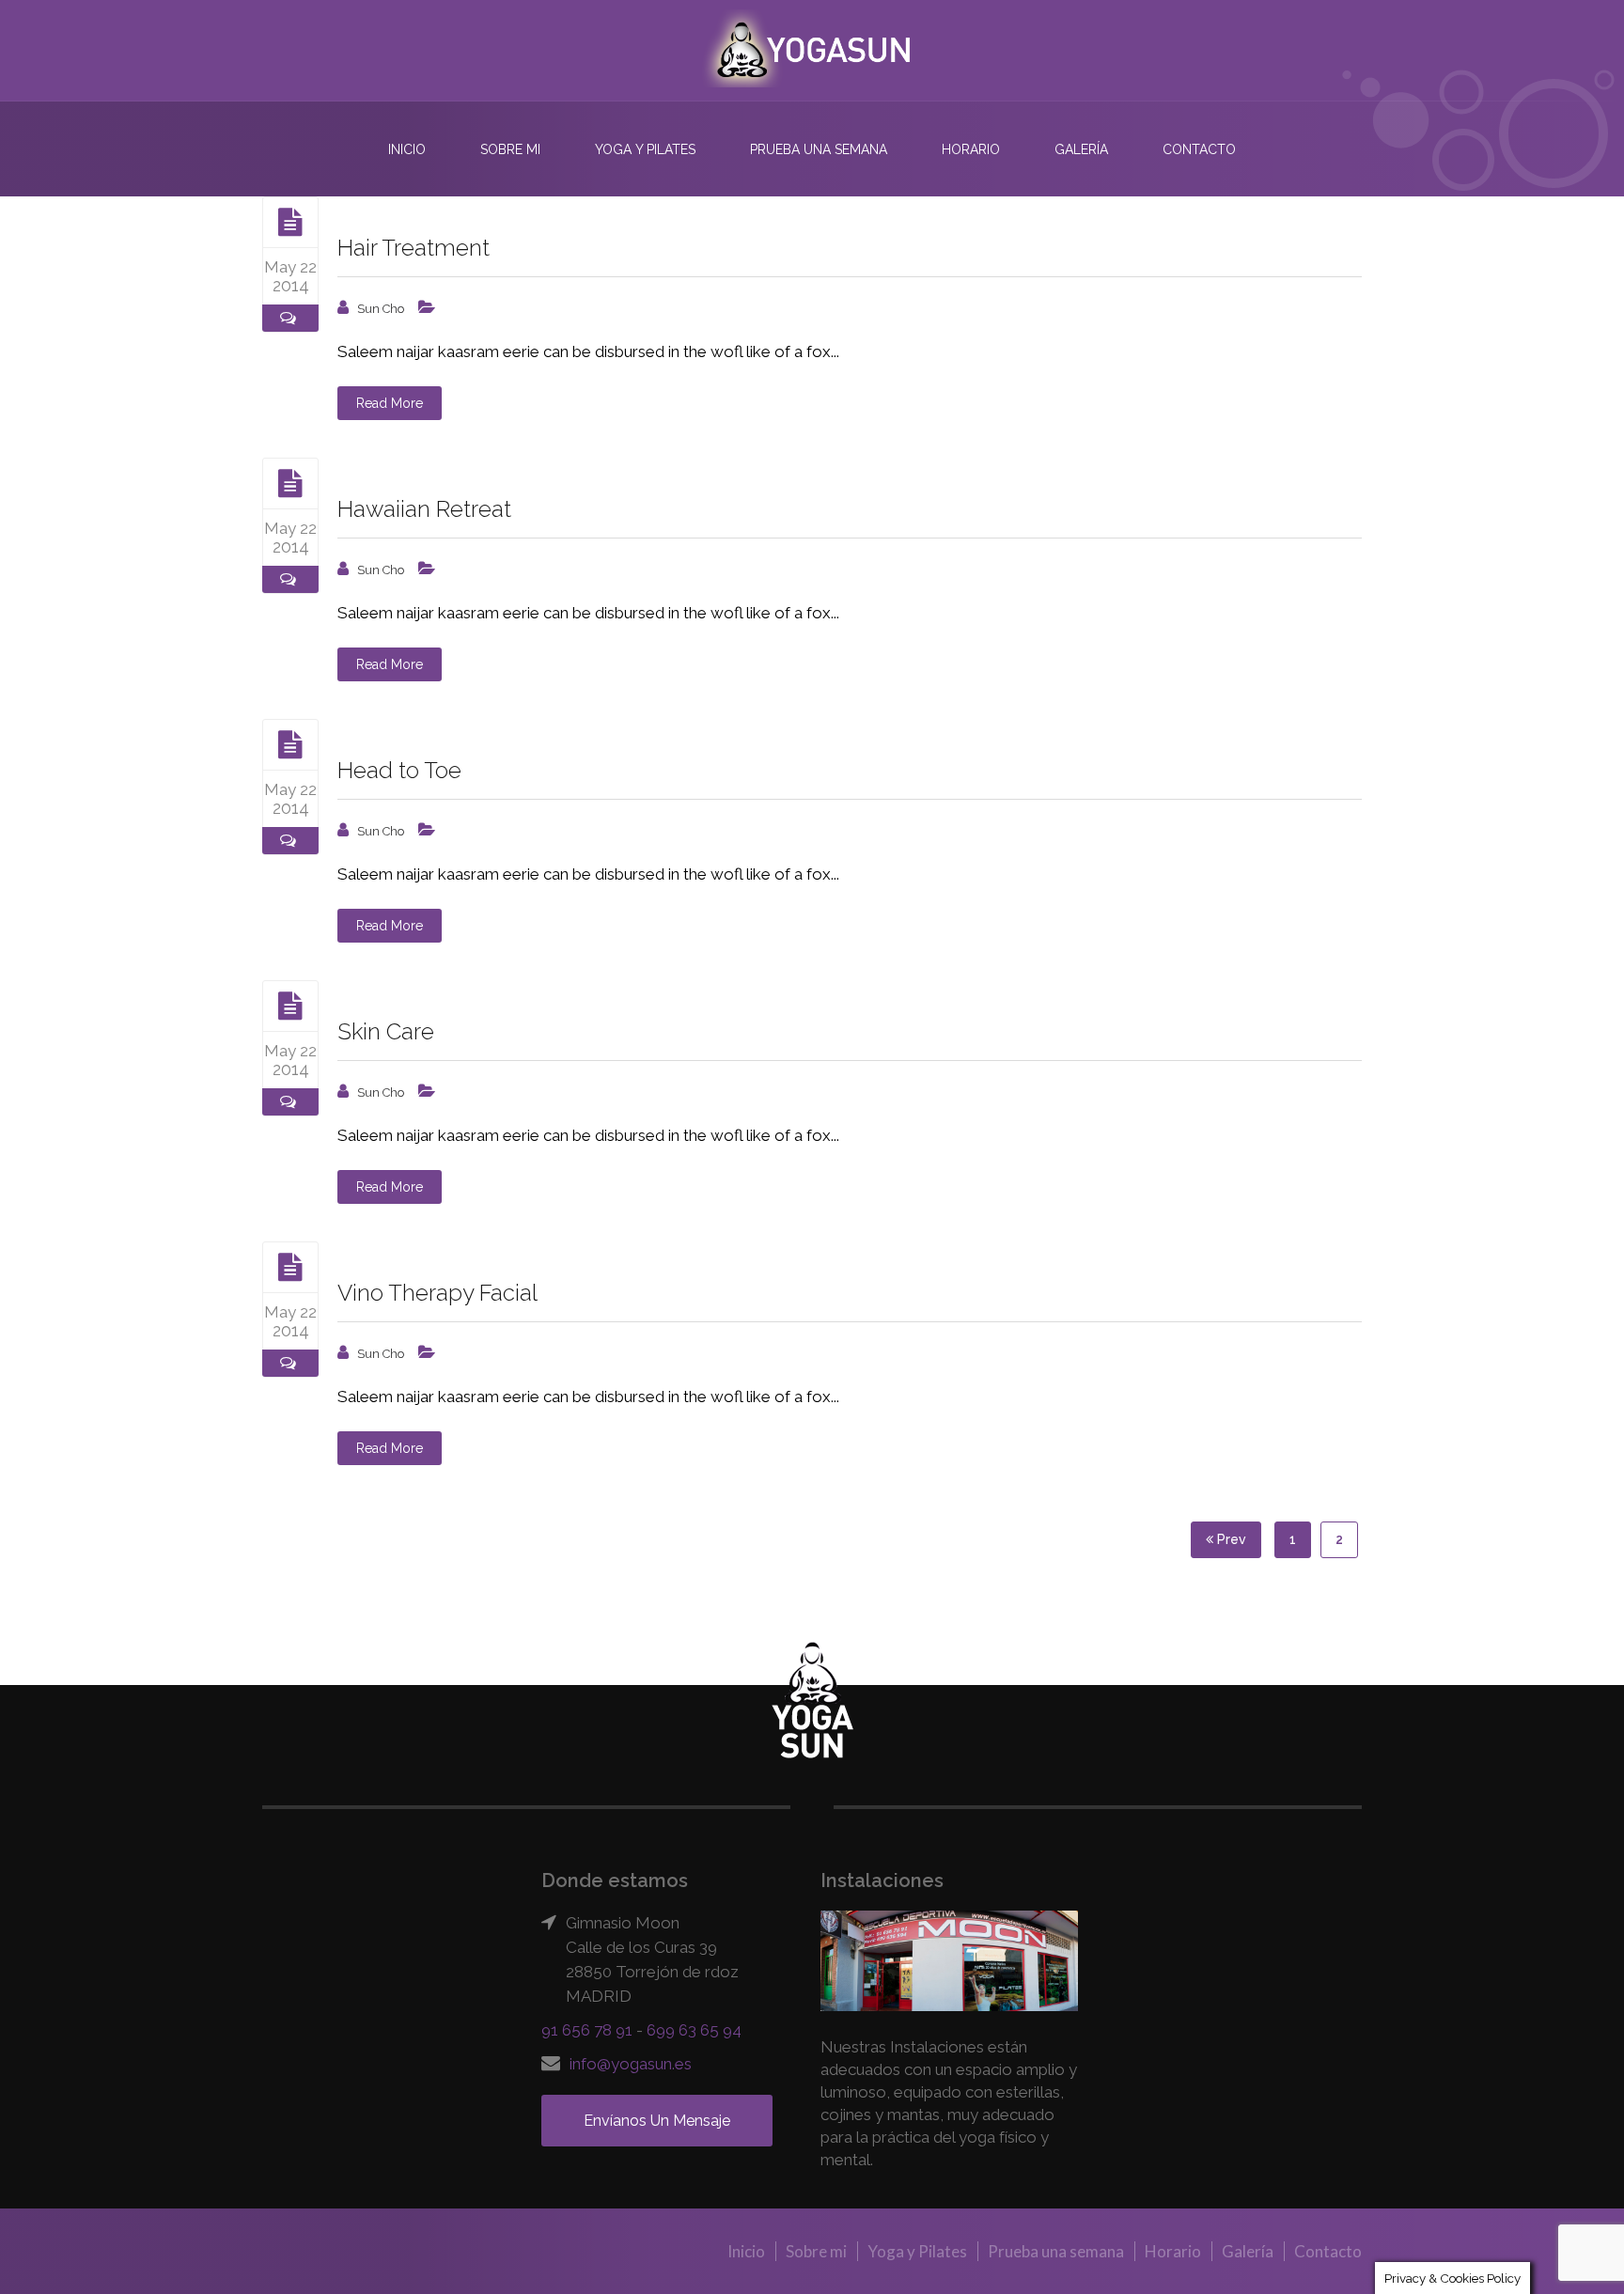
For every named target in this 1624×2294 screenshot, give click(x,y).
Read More (390, 403)
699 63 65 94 (694, 2030)
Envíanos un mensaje (657, 2121)
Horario (971, 149)
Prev (1230, 1539)
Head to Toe (399, 770)
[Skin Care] (290, 1006)
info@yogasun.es (631, 2064)
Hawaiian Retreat (424, 509)
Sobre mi (510, 149)
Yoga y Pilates (645, 149)
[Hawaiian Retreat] (290, 483)
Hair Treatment (414, 248)
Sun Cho (381, 309)
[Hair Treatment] (290, 222)
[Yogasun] (812, 50)
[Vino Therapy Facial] (290, 1267)
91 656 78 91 (587, 2030)
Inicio (407, 149)
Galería (1081, 149)
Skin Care (386, 1031)
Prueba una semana (819, 149)
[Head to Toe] (290, 744)
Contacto (1199, 149)
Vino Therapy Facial (437, 1293)
